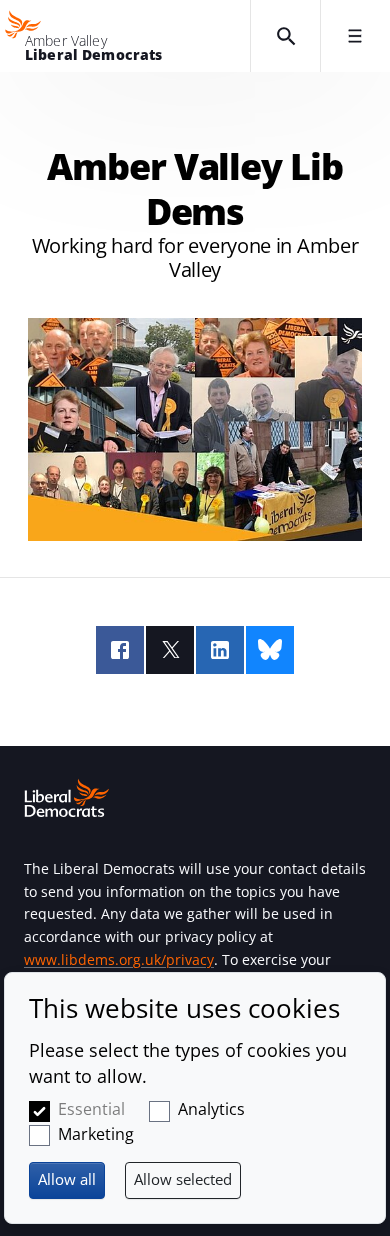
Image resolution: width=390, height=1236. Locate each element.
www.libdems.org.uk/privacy (119, 959)
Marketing (96, 1134)
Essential (91, 1109)
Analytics (211, 1109)
